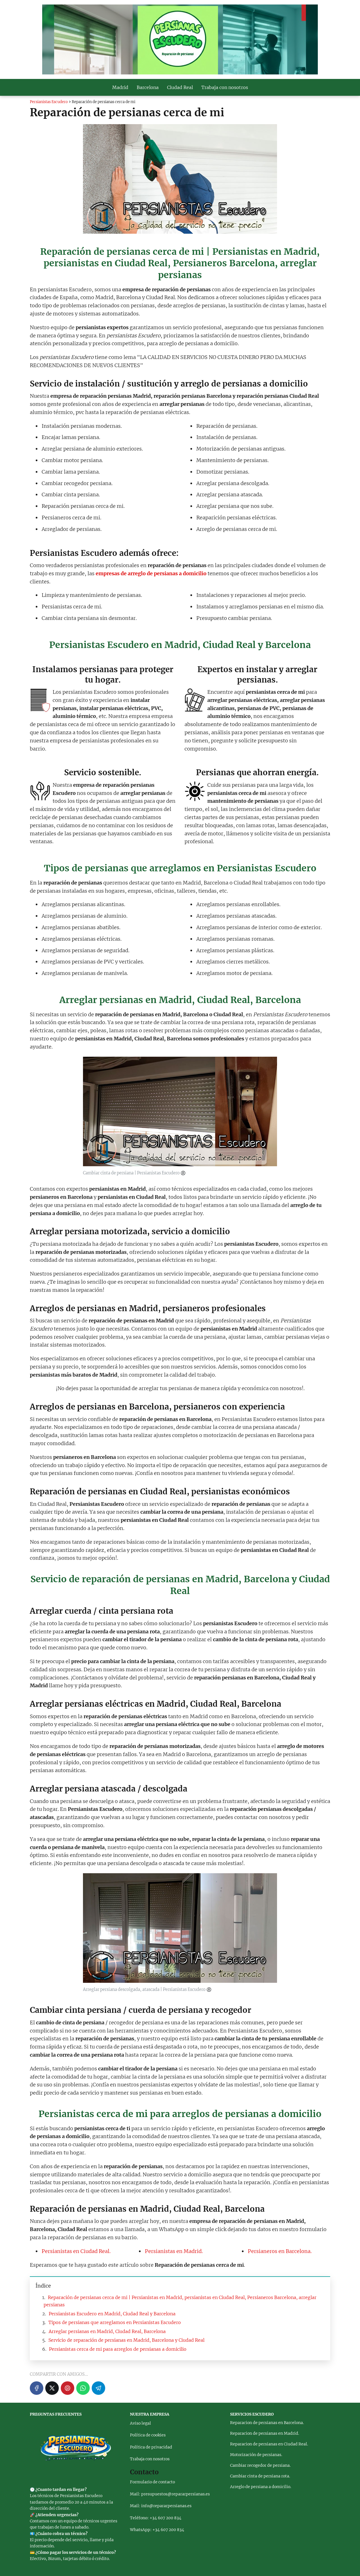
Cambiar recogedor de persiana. (260, 2465)
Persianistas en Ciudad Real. (76, 2251)
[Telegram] (98, 2388)
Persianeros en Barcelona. (280, 2251)
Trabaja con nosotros (225, 87)
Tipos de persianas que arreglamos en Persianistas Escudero (115, 2322)
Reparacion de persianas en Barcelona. (267, 2423)
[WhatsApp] (83, 2388)
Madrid (120, 87)
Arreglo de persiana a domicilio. (261, 2487)
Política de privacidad (151, 2447)
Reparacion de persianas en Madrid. (265, 2433)
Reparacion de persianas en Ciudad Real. (269, 2444)
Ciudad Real (180, 87)
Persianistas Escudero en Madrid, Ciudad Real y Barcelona (112, 2314)
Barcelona (148, 87)
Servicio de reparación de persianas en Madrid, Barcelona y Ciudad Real (126, 2340)
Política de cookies (148, 2435)
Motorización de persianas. (256, 2455)
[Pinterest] (67, 2388)
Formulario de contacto (152, 2482)
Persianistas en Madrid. (174, 2251)
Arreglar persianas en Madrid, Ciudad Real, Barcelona (107, 2331)
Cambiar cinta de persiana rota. (260, 2476)
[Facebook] (37, 2388)
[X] (52, 2388)
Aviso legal (140, 2423)
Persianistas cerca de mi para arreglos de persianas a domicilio (118, 2349)
